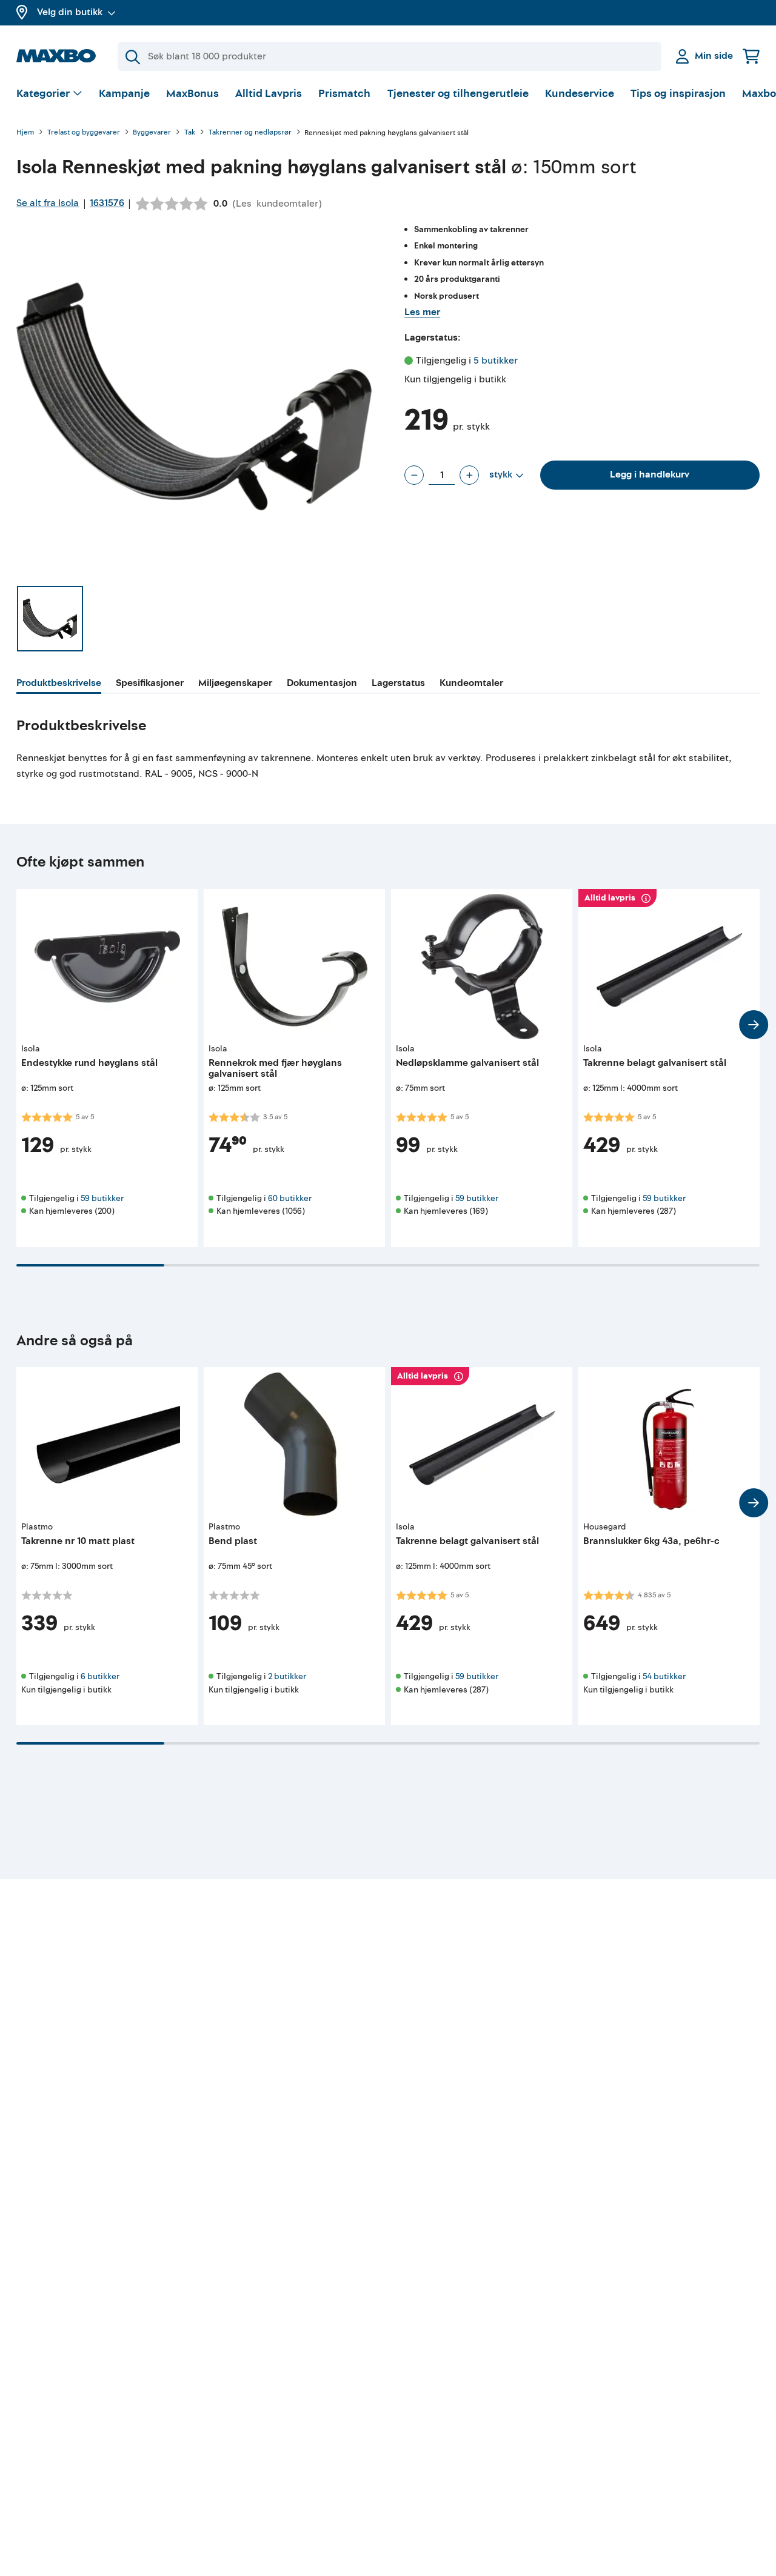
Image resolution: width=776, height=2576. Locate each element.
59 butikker (102, 1198)
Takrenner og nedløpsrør (250, 133)
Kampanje (124, 94)
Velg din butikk (70, 12)
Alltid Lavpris (269, 94)
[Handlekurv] (751, 56)
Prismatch (344, 94)
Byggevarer (152, 133)
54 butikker (664, 1676)
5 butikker (496, 361)
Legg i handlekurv (650, 474)
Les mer (422, 312)
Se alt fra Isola (48, 203)
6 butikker (100, 1676)
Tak (190, 133)
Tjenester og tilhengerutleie (458, 94)
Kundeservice (580, 94)
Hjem (25, 133)
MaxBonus (192, 94)
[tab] (59, 685)
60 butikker (290, 1198)
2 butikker (287, 1676)
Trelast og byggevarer (84, 133)
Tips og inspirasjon (678, 94)
